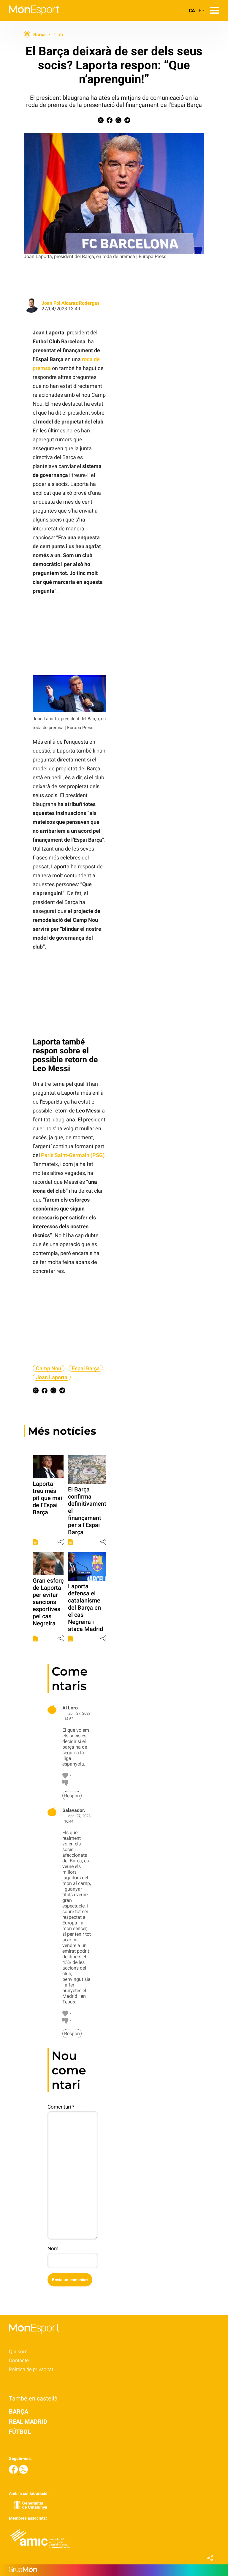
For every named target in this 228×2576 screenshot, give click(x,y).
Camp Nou (49, 1368)
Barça (39, 35)
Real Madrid (28, 2422)
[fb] (14, 2472)
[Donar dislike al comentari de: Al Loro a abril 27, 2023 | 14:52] (65, 1784)
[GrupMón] (114, 2570)
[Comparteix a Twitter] (101, 122)
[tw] (23, 2472)
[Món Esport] (30, 19)
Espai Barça (86, 1368)
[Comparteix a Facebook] (110, 122)
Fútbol (20, 2432)
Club (58, 35)
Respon (72, 1796)
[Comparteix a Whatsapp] (118, 122)
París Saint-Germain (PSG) (73, 1155)
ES (202, 11)
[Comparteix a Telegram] (127, 122)
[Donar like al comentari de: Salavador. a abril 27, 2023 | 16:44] (66, 2015)
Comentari (61, 2107)
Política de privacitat (31, 2369)
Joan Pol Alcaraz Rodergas (71, 303)
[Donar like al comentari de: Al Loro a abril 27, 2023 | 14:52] (66, 1777)
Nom (53, 2248)
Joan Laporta (52, 1377)
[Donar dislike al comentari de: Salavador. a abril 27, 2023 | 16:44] (66, 2022)
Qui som (18, 2351)
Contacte (19, 2360)
